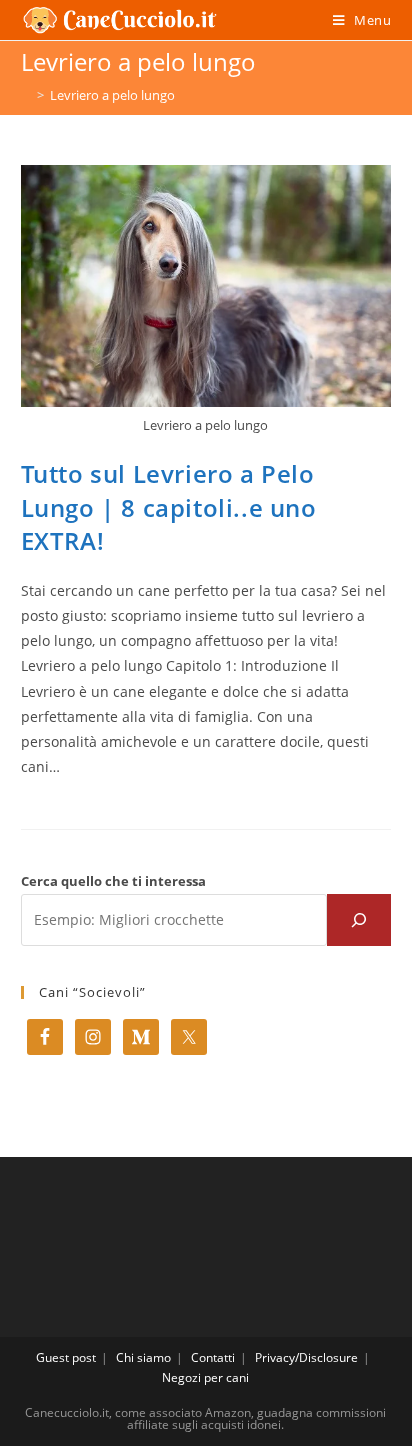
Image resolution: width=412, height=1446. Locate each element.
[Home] (26, 95)
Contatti (213, 1357)
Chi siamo (143, 1357)
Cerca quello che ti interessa (113, 881)
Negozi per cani (205, 1377)
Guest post (66, 1357)
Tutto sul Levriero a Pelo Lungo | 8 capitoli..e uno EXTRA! (169, 507)
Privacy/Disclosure (306, 1357)
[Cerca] (359, 920)
